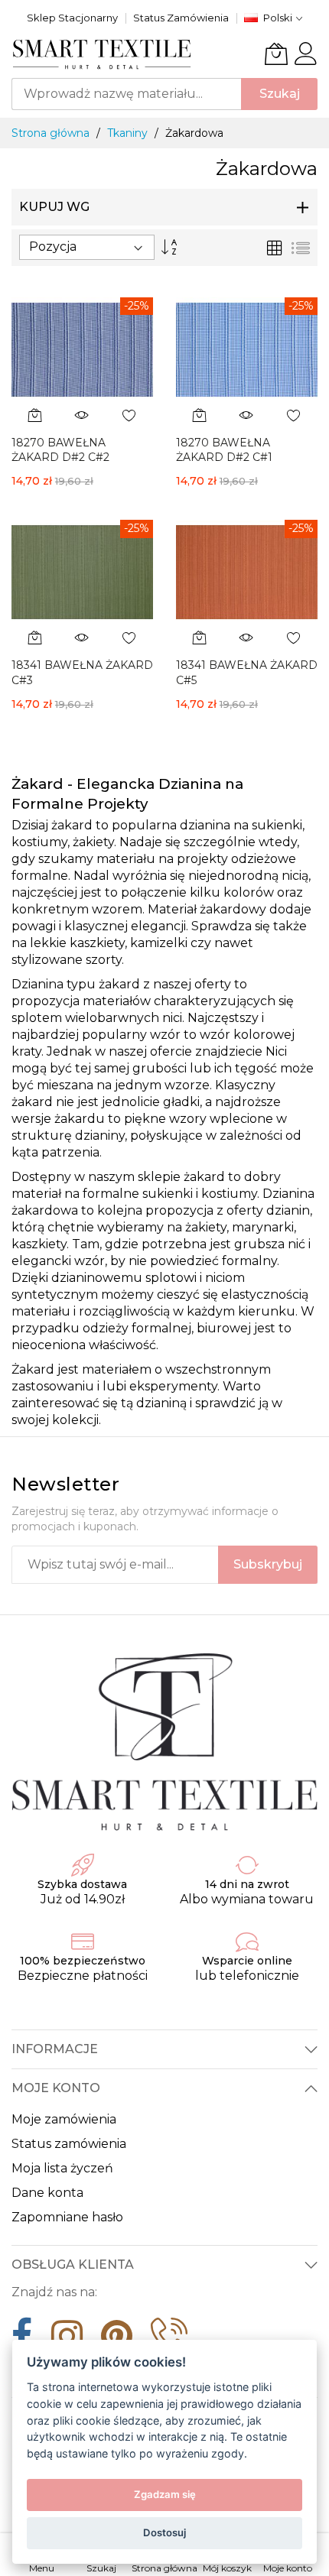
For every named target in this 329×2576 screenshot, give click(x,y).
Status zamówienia (69, 2144)
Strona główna (52, 133)
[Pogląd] (83, 415)
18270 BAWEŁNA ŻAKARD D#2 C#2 (60, 450)
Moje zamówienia (64, 2119)
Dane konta (47, 2193)
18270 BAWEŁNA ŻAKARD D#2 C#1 (224, 450)
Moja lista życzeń (62, 2168)
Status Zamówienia (181, 18)
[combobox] (126, 94)
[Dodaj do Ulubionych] (129, 415)
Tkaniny (129, 133)
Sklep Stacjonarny (72, 18)
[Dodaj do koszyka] (35, 415)
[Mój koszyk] (276, 54)
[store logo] (102, 54)
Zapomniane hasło (67, 2217)
